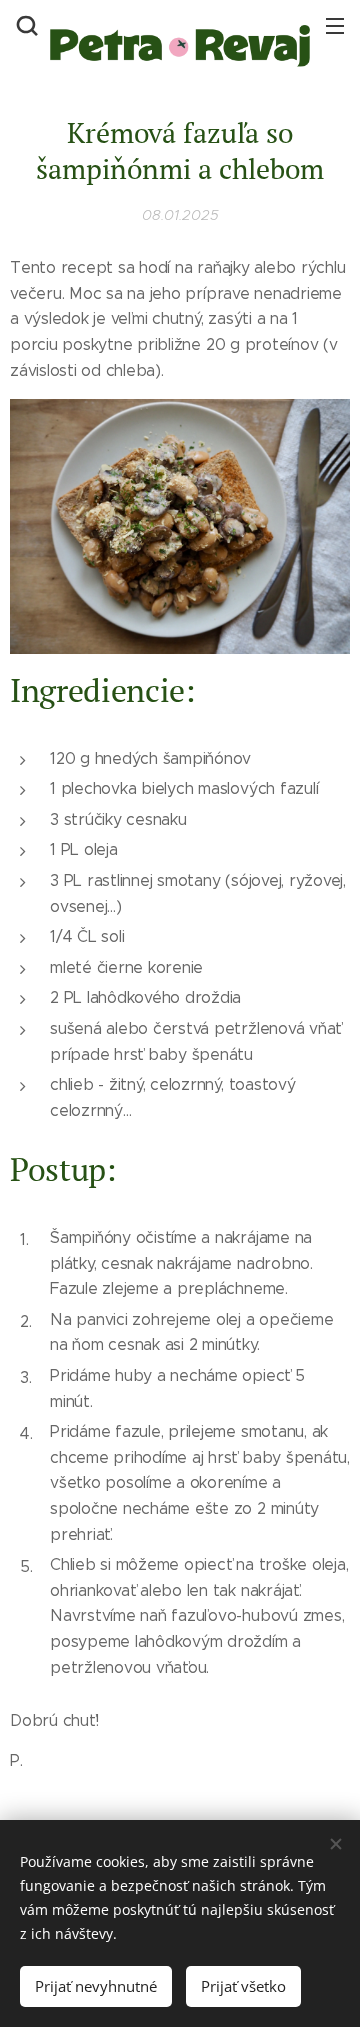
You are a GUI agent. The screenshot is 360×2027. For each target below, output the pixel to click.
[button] (25, 25)
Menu (335, 25)
